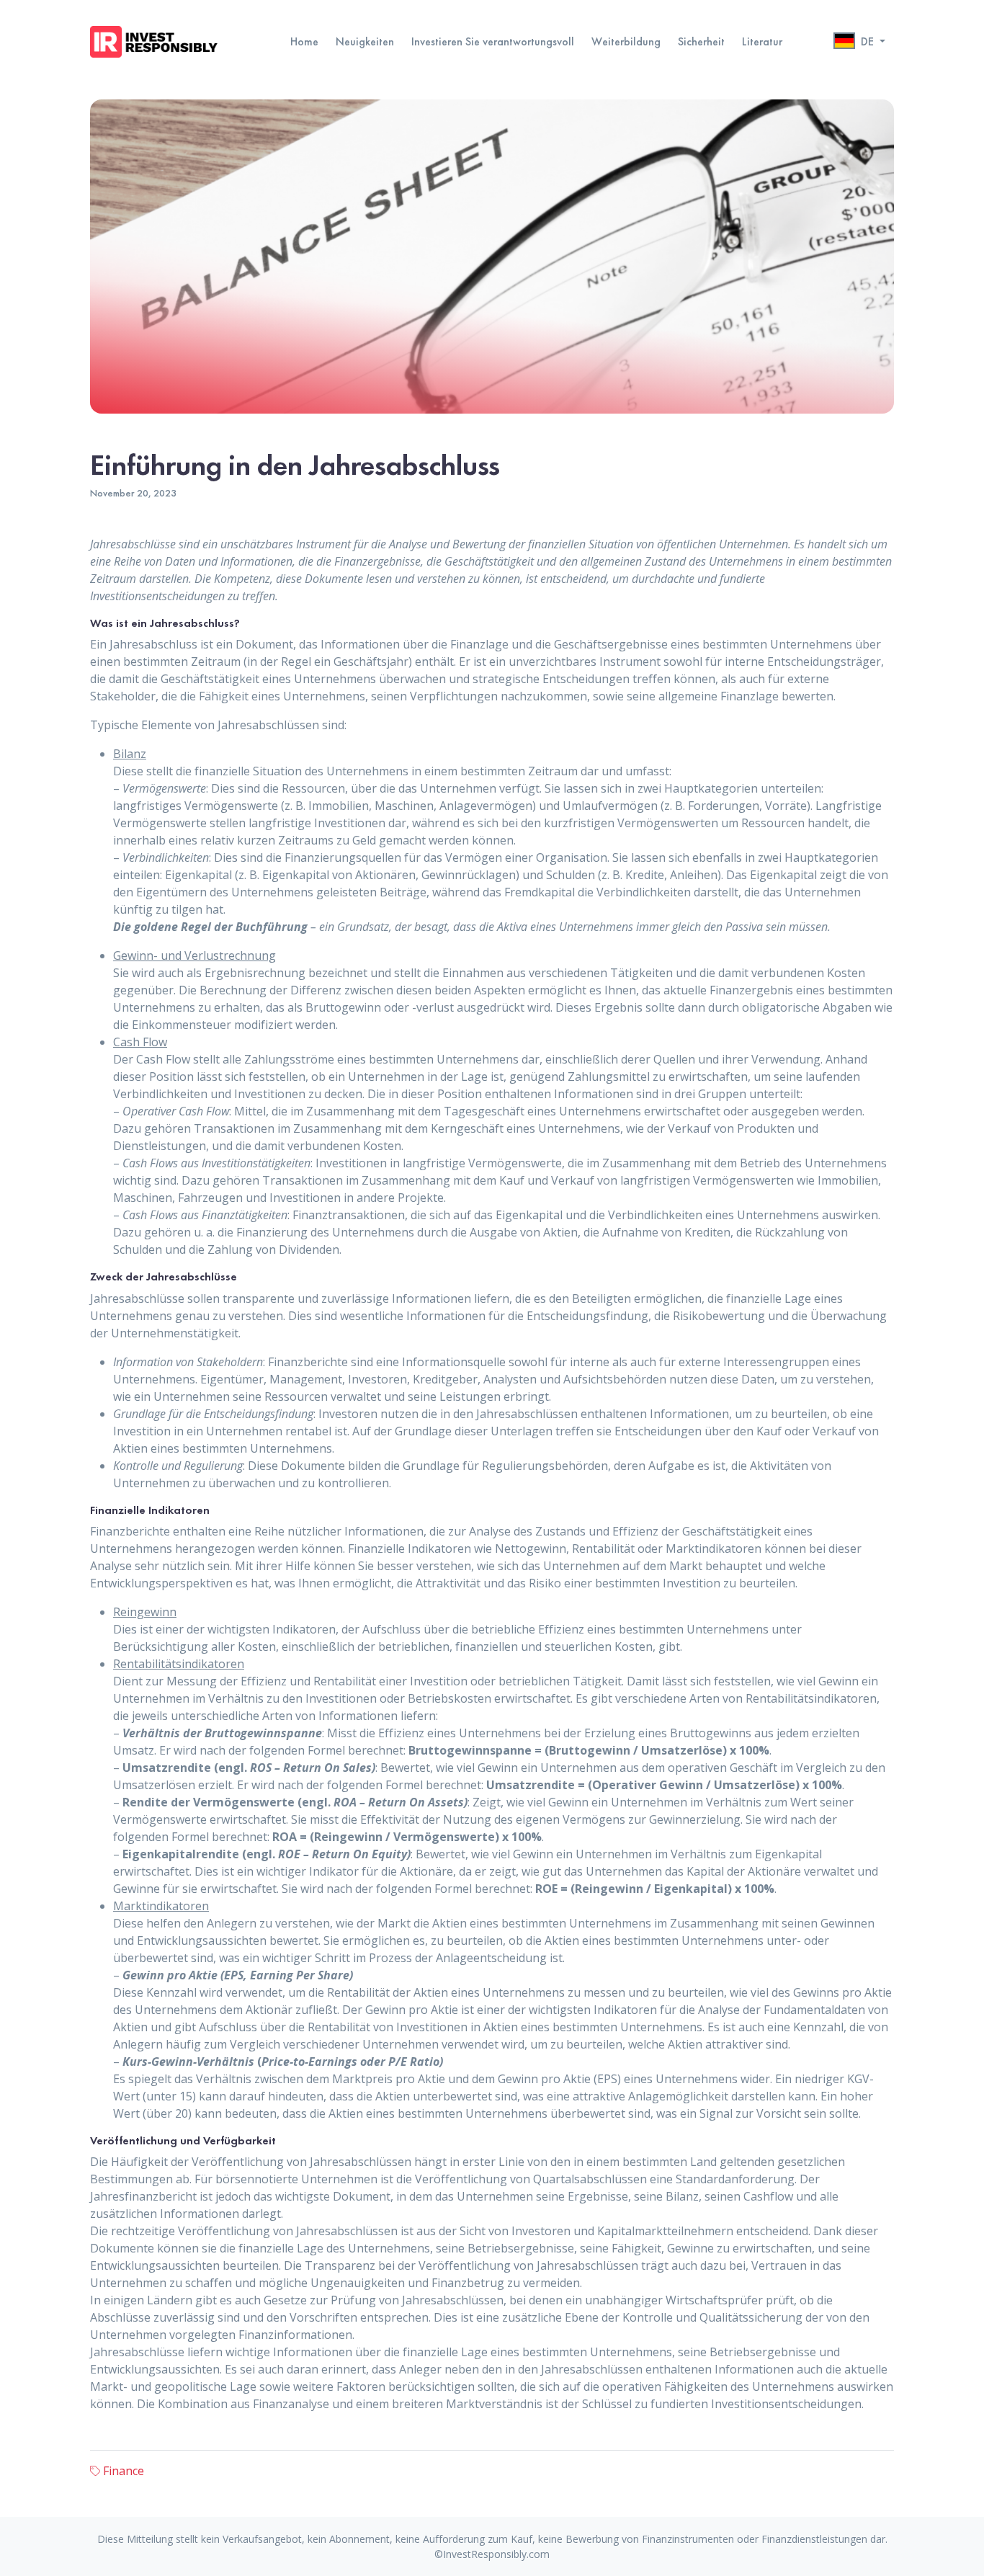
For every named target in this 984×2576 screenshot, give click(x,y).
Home (304, 41)
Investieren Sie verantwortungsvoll (493, 41)
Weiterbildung (626, 41)
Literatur (762, 41)
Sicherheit (701, 41)
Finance (122, 2471)
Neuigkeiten (365, 41)
